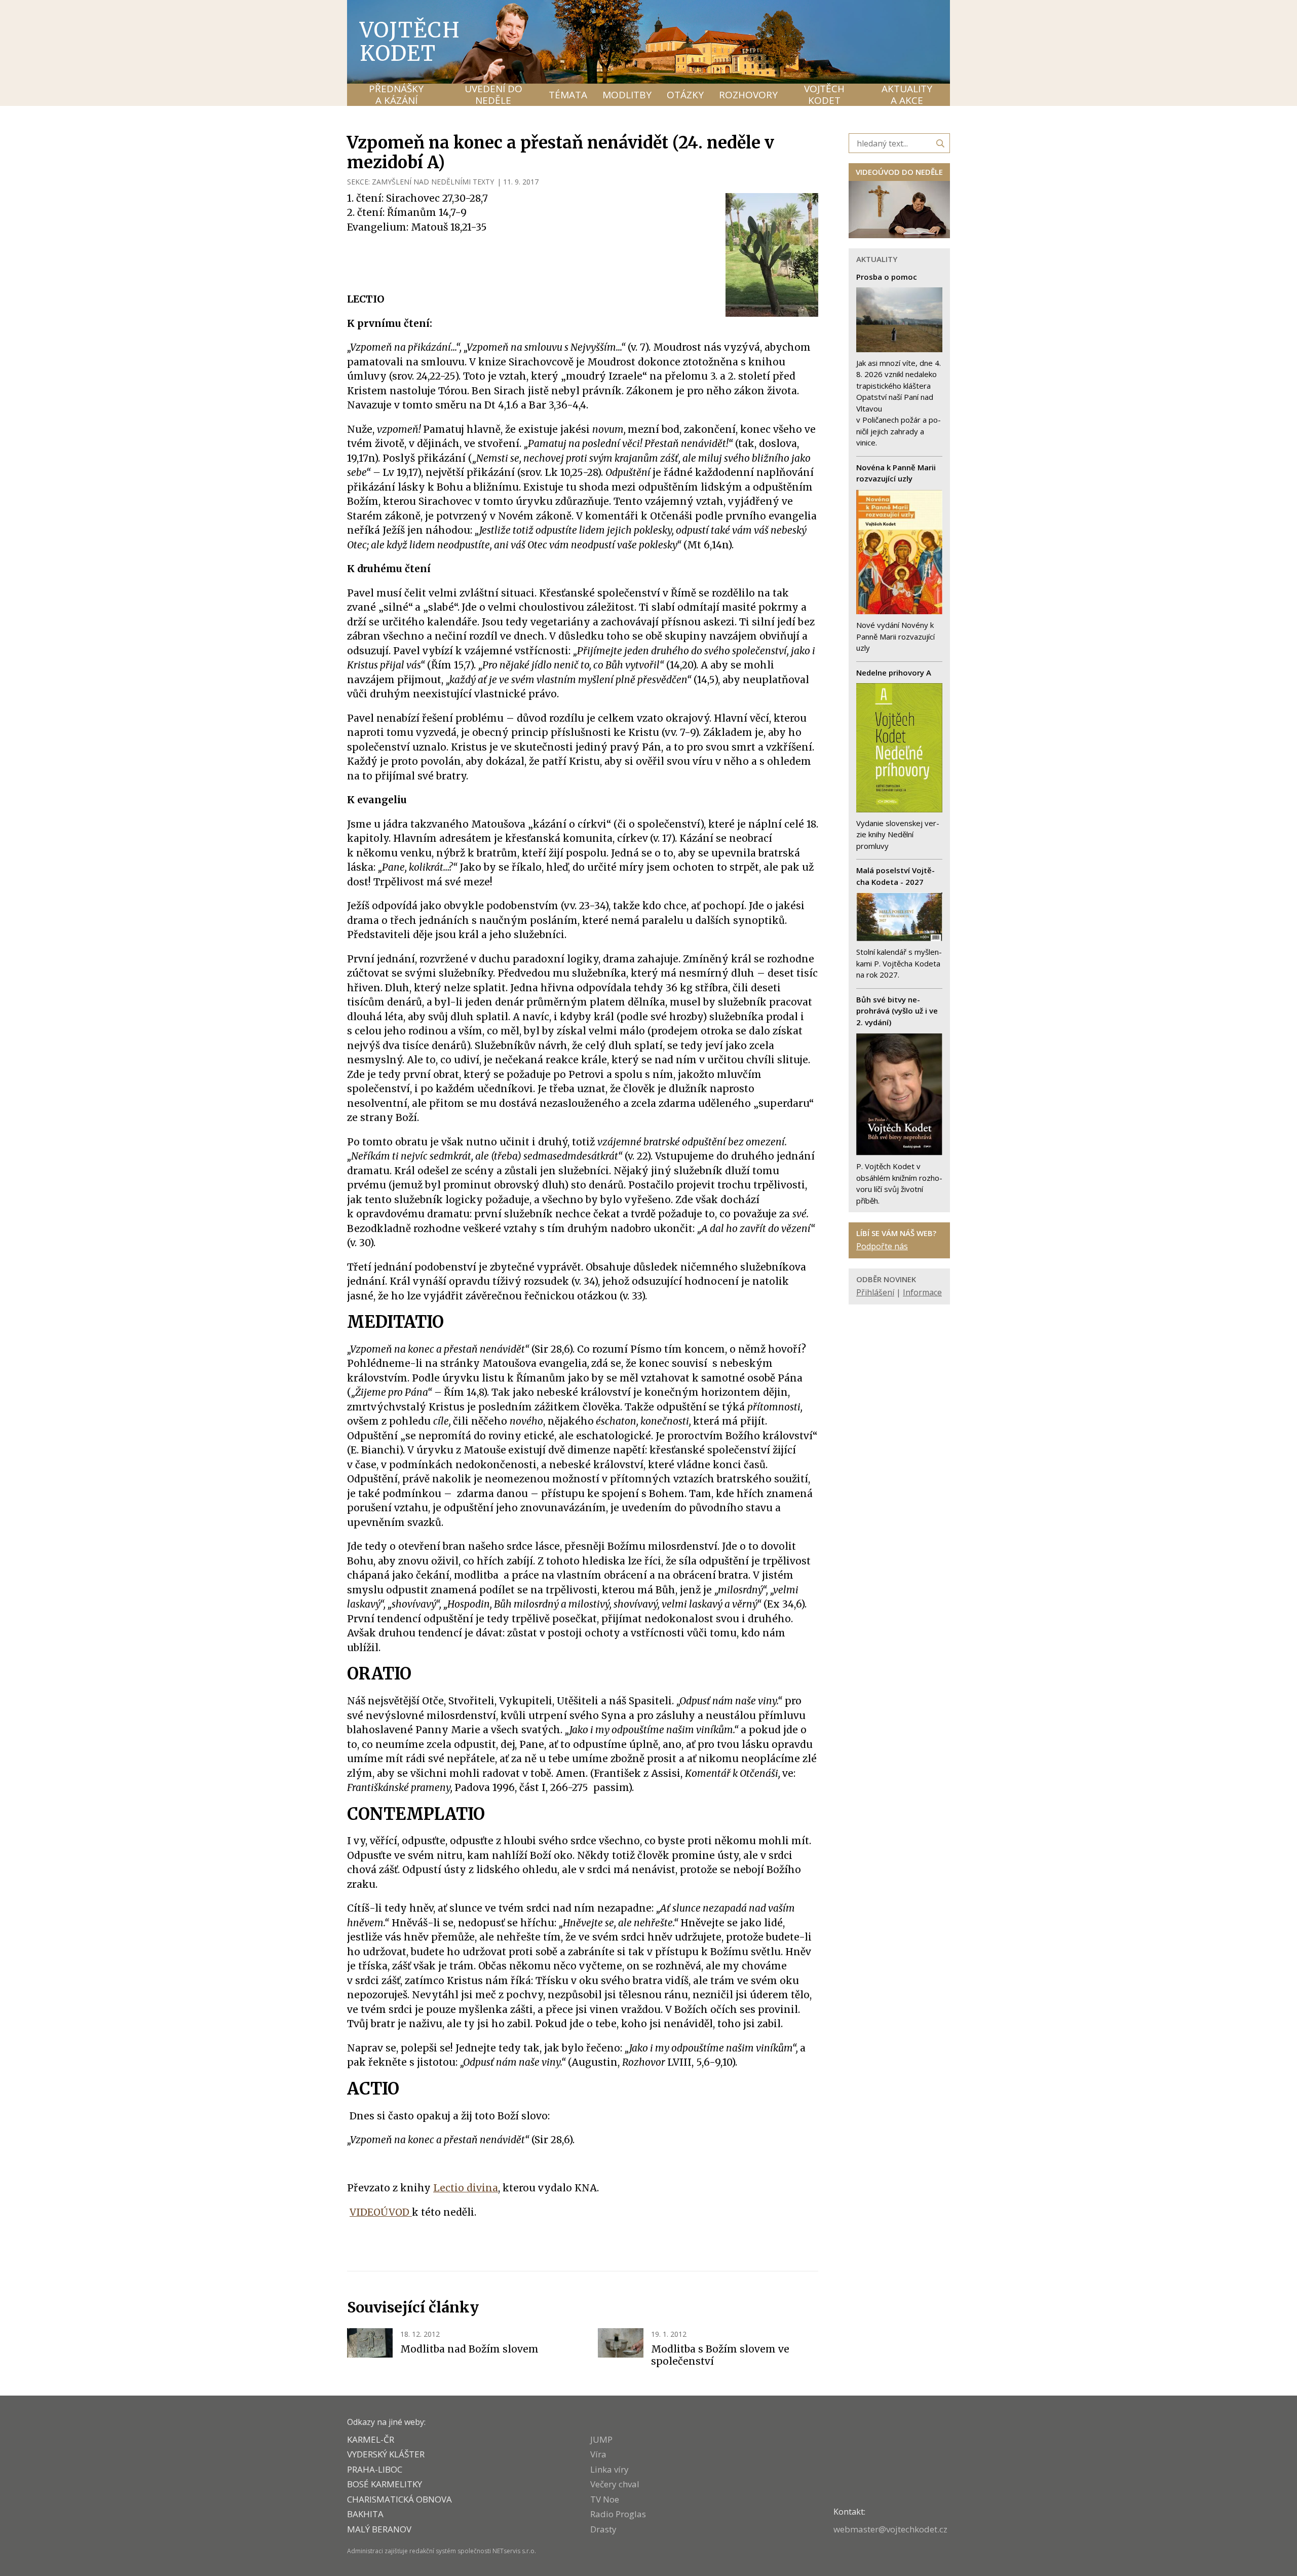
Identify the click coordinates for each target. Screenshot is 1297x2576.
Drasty (603, 2529)
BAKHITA (365, 2514)
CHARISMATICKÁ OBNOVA (399, 2499)
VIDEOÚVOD (381, 2212)
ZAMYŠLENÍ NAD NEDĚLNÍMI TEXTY (433, 182)
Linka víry (609, 2469)
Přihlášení (875, 1292)
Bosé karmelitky (385, 2484)
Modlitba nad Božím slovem (469, 2349)
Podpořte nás (882, 1246)
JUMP (601, 2439)
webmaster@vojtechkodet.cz (890, 2529)
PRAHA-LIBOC (375, 2469)
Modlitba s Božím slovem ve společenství (720, 2355)
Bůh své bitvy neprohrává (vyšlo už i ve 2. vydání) (897, 1011)
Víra (598, 2454)
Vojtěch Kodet (410, 42)
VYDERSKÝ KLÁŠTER (386, 2454)
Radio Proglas (618, 2514)
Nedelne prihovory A (894, 673)
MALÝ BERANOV (379, 2529)
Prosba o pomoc (887, 277)
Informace (922, 1292)
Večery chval (615, 2484)
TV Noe (605, 2499)
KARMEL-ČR (371, 2439)
